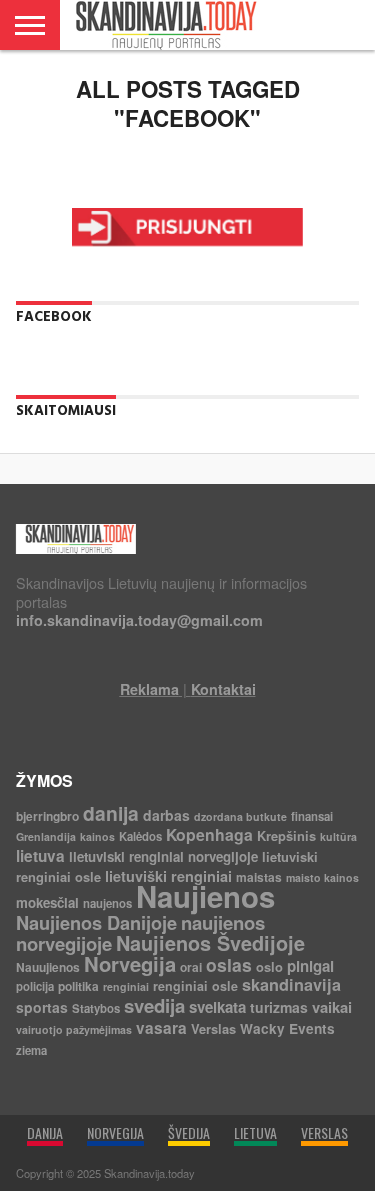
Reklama (149, 689)
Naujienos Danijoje (96, 922)
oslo (269, 966)
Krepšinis (286, 835)
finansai (312, 816)
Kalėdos (140, 836)
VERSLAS (324, 1132)
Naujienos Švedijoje (210, 943)
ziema (31, 1050)
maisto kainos (322, 877)
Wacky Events (287, 1028)
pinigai (310, 966)
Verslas (213, 1028)
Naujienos (205, 896)
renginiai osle (195, 986)
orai (191, 967)
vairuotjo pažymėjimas (74, 1029)
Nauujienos (48, 967)
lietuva (40, 856)
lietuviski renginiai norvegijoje (163, 856)
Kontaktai (223, 689)
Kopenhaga (209, 834)
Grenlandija (46, 836)
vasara (161, 1028)
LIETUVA (255, 1132)
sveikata (217, 1007)
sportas (42, 1007)
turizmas (279, 1007)
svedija (154, 1005)
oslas (229, 964)
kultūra (338, 836)
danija (111, 813)
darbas (166, 815)
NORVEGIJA (115, 1132)
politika (78, 986)
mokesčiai (47, 902)
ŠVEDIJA (189, 1132)
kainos (97, 836)
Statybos (96, 1008)
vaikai (332, 1007)
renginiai (126, 986)
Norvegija (130, 963)
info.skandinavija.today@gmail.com (139, 620)
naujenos (107, 903)
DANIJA (45, 1132)
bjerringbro (47, 816)
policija (35, 986)
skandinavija (291, 984)
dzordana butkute (240, 816)
